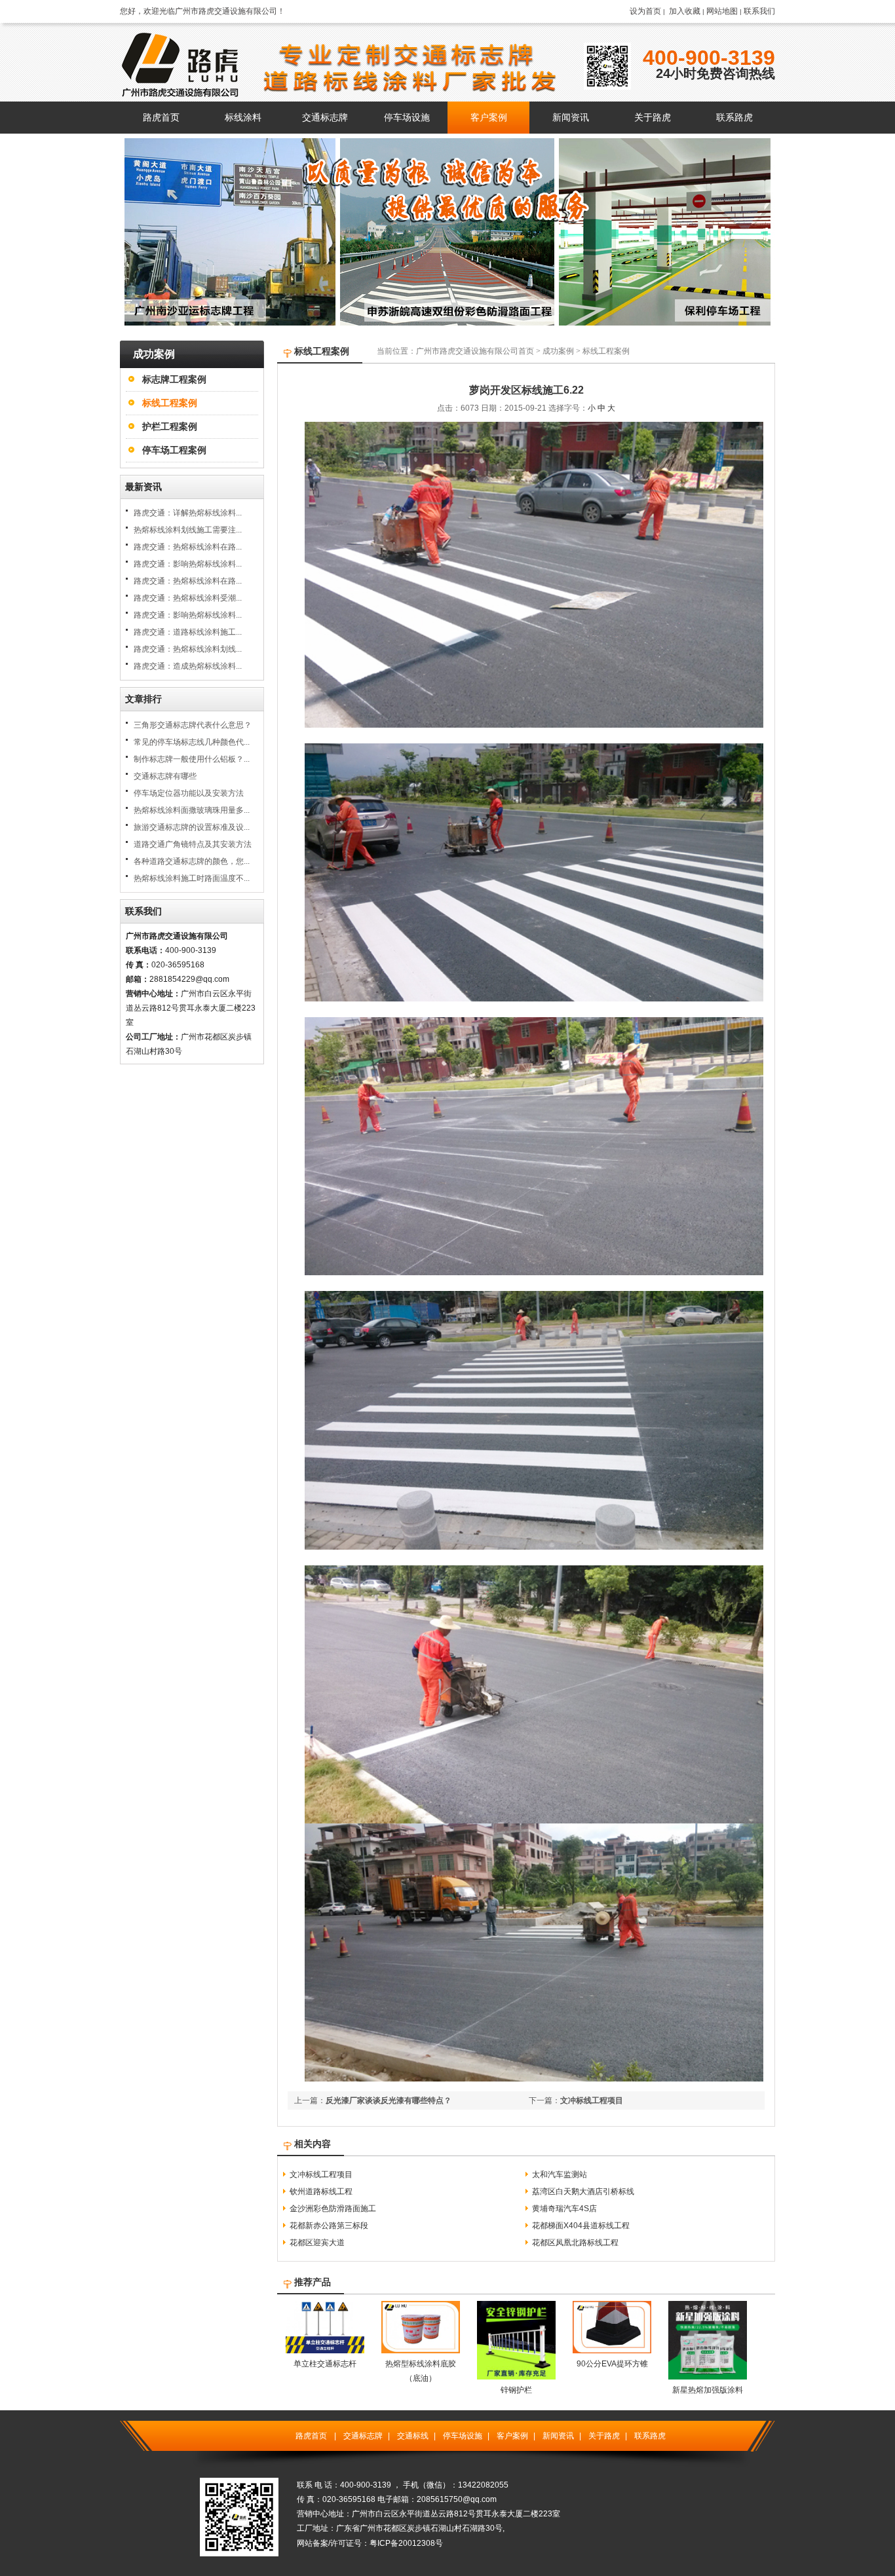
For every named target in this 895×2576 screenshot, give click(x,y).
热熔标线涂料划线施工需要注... (188, 530)
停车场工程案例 (174, 450)
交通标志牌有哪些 (165, 776)
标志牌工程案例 (174, 379)
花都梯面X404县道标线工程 (581, 2226)
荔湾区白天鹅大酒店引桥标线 (583, 2192)
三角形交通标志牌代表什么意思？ (193, 725)
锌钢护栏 (516, 2390)
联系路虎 (650, 2436)
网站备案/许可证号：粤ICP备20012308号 (370, 2543)
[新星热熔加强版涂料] (708, 2377)
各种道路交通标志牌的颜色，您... (192, 861)
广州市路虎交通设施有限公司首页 (475, 351)
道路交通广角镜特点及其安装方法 (193, 844)
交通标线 (413, 2436)
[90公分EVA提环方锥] (612, 2351)
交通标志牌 (363, 2436)
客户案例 (512, 2436)
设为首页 (645, 11)
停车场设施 (463, 2436)
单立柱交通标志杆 (325, 2364)
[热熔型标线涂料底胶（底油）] (421, 2351)
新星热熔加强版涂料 (708, 2390)
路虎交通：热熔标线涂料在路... (188, 547)
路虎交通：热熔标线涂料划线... (188, 649)
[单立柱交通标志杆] (325, 2351)
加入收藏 (685, 11)
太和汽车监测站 (560, 2175)
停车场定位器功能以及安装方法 (189, 793)
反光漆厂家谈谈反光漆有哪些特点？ (389, 2100)
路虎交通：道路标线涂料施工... (188, 632)
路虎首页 (311, 2436)
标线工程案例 (170, 403)
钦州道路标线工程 (321, 2192)
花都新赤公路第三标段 (329, 2226)
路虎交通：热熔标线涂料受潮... (188, 598)
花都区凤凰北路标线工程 (575, 2243)
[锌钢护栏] (516, 2377)
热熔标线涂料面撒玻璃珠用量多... (192, 810)
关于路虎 (604, 2436)
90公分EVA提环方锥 (612, 2364)
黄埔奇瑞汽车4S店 (564, 2209)
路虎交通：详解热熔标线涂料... (188, 513)
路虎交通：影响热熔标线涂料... (188, 564)
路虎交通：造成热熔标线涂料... (188, 666)
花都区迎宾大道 (317, 2243)
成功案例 (558, 351)
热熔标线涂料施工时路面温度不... (192, 878)
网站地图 (722, 11)
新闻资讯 (558, 2436)
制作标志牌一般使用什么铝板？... (192, 759)
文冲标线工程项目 (592, 2100)
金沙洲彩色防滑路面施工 (333, 2209)
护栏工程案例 (170, 426)
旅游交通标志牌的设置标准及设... (192, 827)
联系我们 (759, 11)
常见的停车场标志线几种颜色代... (192, 742)
